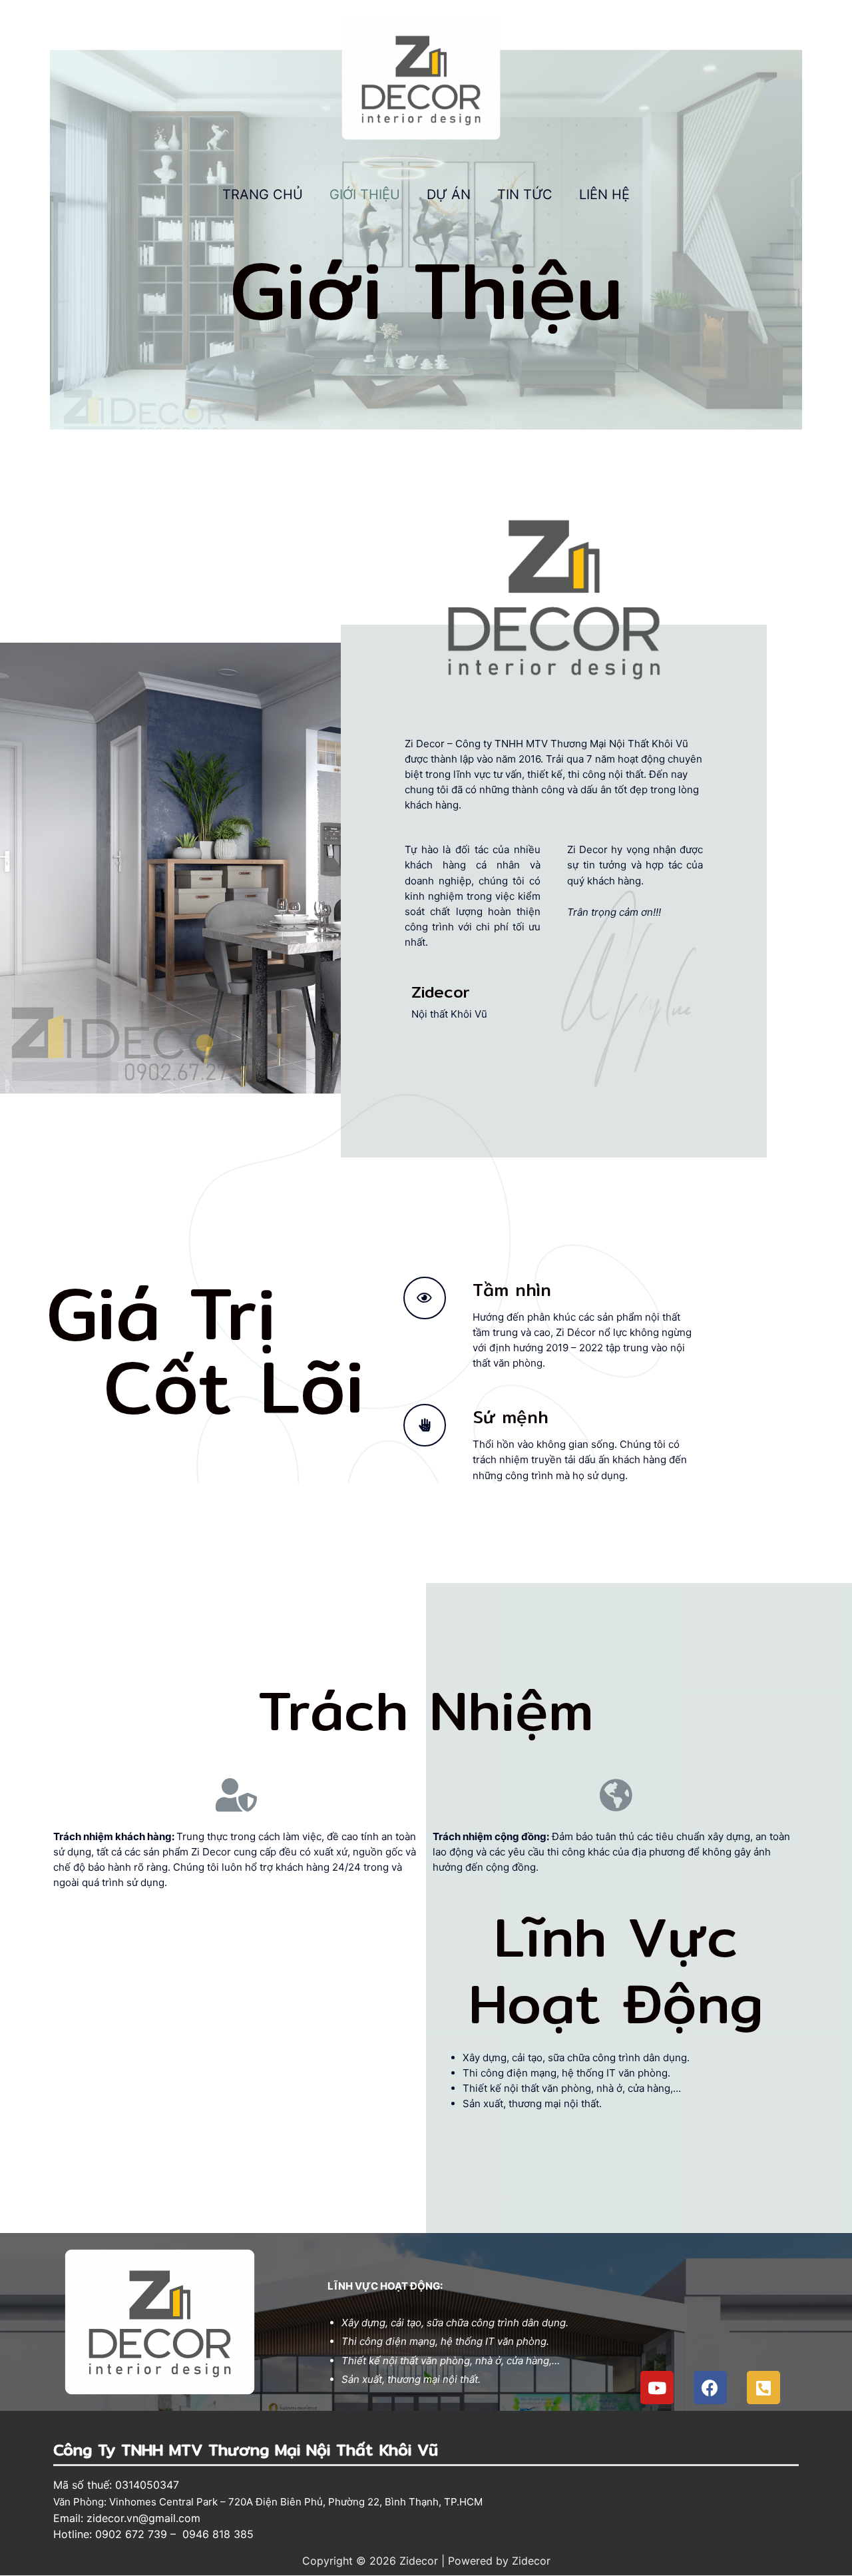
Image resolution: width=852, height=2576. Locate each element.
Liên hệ (604, 194)
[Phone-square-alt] (763, 2388)
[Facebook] (710, 2388)
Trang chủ (263, 194)
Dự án (449, 194)
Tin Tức (525, 194)
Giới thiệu (365, 194)
